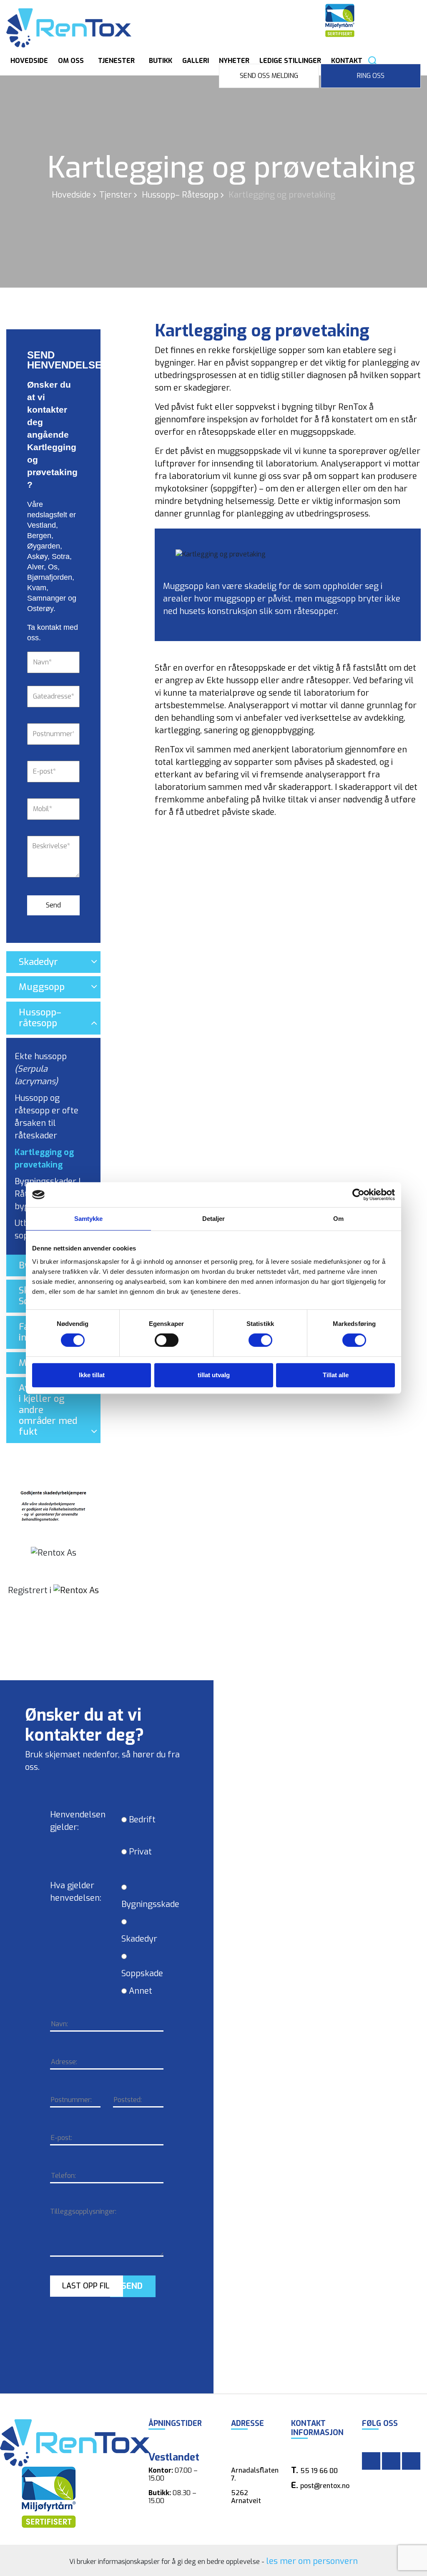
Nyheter (234, 61)
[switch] (157, 1340)
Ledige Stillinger (290, 61)
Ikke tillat (92, 1375)
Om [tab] (338, 1219)
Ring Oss (371, 76)
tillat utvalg (214, 1375)
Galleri (196, 61)
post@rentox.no (325, 2486)
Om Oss (71, 61)
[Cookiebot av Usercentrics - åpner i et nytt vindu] (358, 1195)
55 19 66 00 (319, 2471)
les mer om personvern (312, 2561)
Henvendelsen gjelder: (78, 1821)
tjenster (116, 195)
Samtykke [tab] (89, 1219)
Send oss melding (269, 76)
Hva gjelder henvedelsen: (76, 1892)
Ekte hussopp (41, 1069)
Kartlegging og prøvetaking (44, 1159)
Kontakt (347, 61)
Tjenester (116, 61)
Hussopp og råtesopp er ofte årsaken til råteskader (46, 1117)
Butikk (161, 61)
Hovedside (29, 61)
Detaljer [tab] (214, 1219)
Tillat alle (336, 1375)
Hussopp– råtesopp (180, 195)
